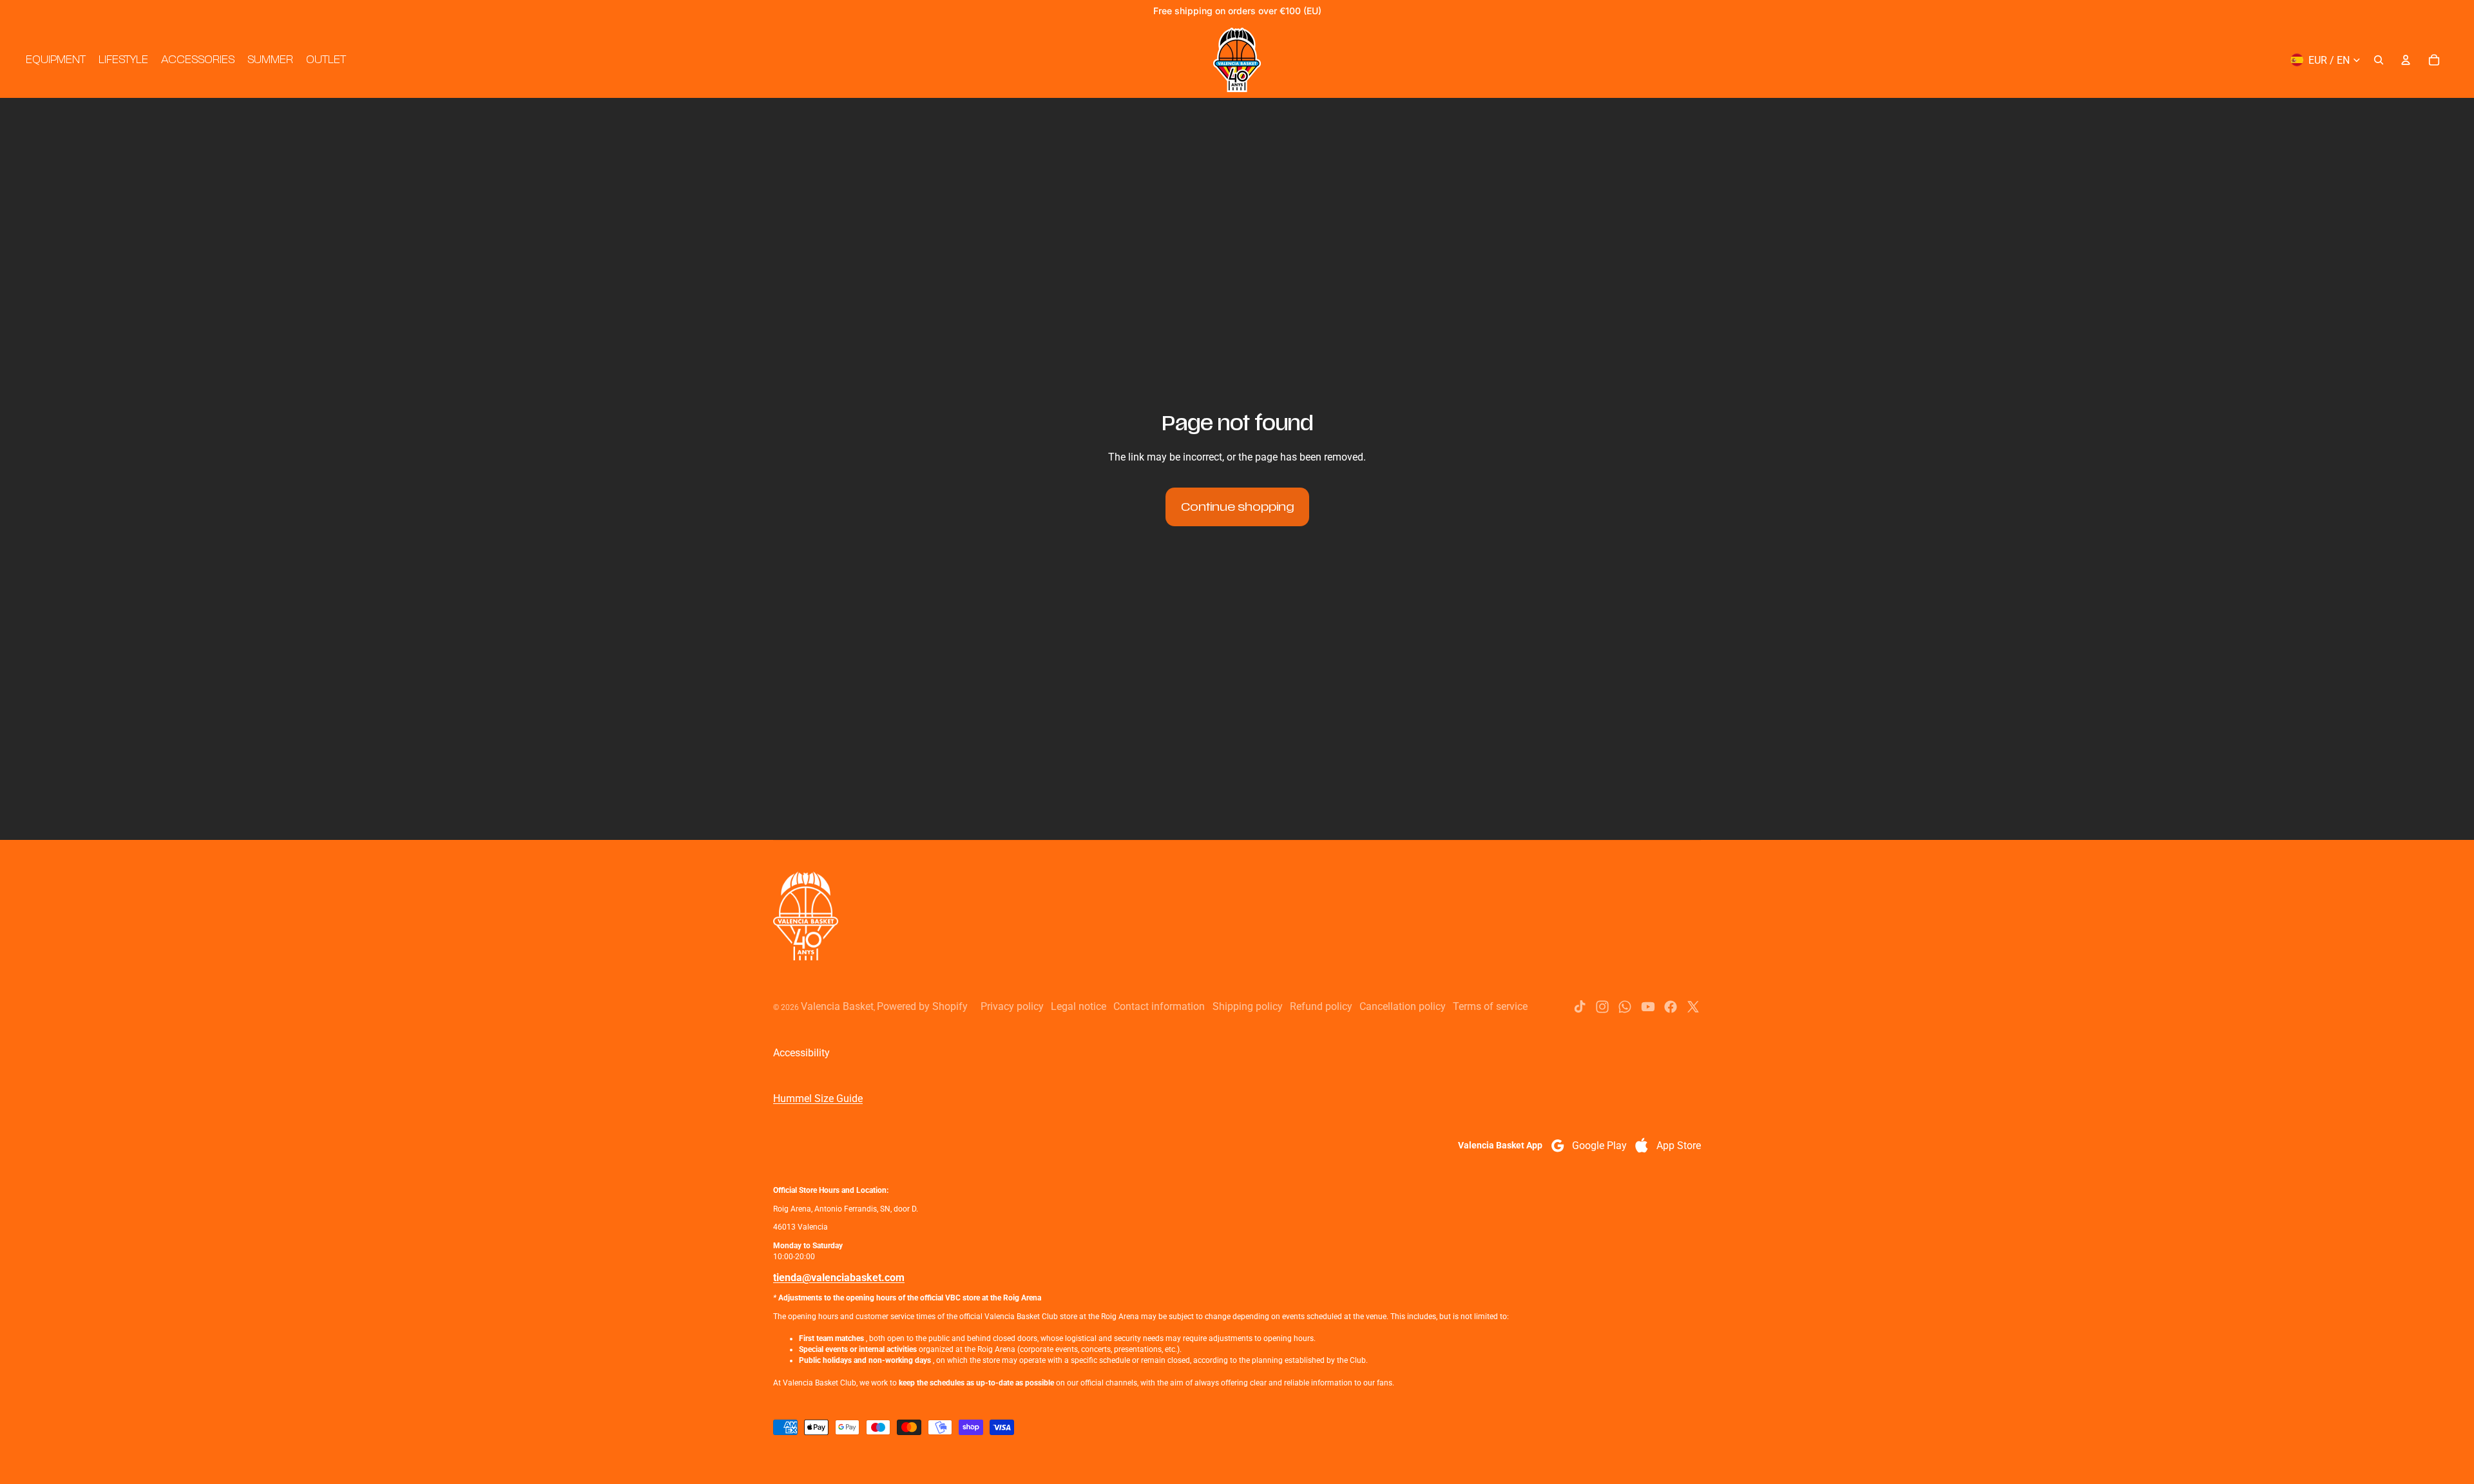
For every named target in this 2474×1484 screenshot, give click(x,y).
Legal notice (1079, 1006)
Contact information (1159, 1006)
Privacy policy (1012, 1006)
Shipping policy (1248, 1006)
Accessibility (801, 1053)
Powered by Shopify (922, 1006)
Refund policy (1321, 1006)
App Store (1679, 1146)
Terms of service (1490, 1006)
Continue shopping (1237, 507)
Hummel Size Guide (818, 1099)
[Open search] (2379, 60)
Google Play (1599, 1146)
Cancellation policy (1403, 1006)
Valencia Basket (837, 1006)
